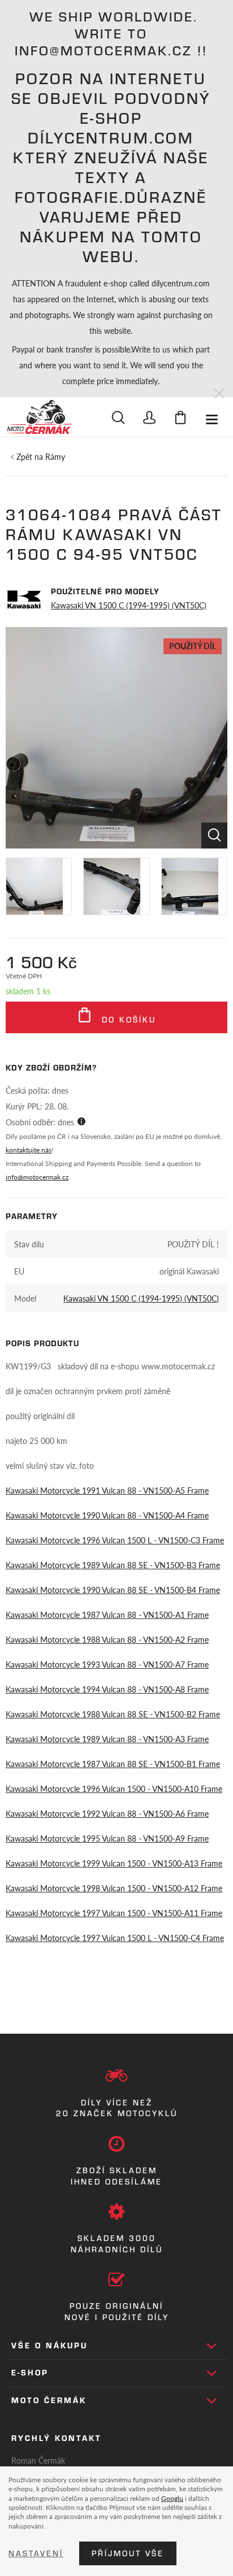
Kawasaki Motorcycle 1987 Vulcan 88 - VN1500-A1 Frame (107, 1615)
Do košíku (127, 1020)
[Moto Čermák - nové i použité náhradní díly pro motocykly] (39, 417)
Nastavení (36, 2553)
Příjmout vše (128, 2553)
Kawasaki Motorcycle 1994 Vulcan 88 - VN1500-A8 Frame (107, 1689)
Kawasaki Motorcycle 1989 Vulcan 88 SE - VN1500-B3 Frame (113, 1565)
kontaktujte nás (29, 1150)
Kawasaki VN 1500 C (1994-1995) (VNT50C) (129, 605)
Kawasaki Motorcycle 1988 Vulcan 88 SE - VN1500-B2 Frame (113, 1714)
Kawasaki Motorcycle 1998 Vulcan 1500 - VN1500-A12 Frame (114, 1888)
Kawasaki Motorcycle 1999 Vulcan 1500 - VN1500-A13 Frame (114, 1863)
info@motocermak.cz (37, 1177)
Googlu (172, 2498)
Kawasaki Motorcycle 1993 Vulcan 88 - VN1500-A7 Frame (107, 1664)
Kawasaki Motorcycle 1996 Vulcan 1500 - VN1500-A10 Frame (114, 1789)
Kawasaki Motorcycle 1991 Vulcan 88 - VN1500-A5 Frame (107, 1490)
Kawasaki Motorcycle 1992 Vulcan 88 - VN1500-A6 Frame (107, 1813)
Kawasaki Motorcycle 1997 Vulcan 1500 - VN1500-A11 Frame (114, 1913)
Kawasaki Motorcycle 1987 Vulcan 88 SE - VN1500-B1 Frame (113, 1764)
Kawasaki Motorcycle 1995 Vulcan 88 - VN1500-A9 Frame (107, 1838)
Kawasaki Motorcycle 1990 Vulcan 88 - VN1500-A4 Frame (107, 1515)
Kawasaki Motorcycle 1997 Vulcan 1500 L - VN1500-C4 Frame (115, 1938)
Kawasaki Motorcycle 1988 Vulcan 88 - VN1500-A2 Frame (107, 1639)
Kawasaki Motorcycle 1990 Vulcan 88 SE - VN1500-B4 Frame (113, 1590)
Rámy (55, 456)
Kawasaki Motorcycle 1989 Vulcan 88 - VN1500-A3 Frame (107, 1739)
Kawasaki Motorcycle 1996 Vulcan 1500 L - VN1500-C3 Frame (115, 1540)
